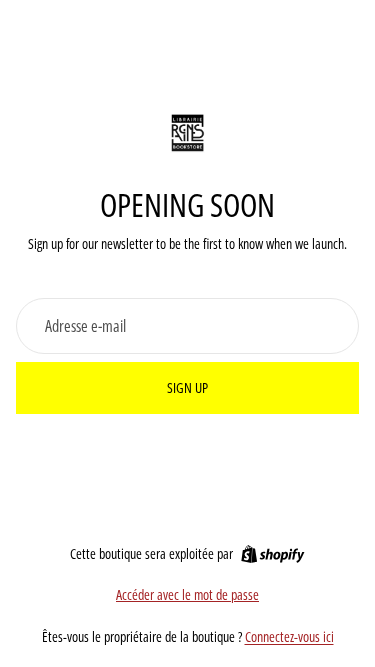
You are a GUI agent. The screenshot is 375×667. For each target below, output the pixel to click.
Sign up (187, 387)
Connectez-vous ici (289, 636)
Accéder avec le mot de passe (187, 594)
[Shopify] (272, 554)
